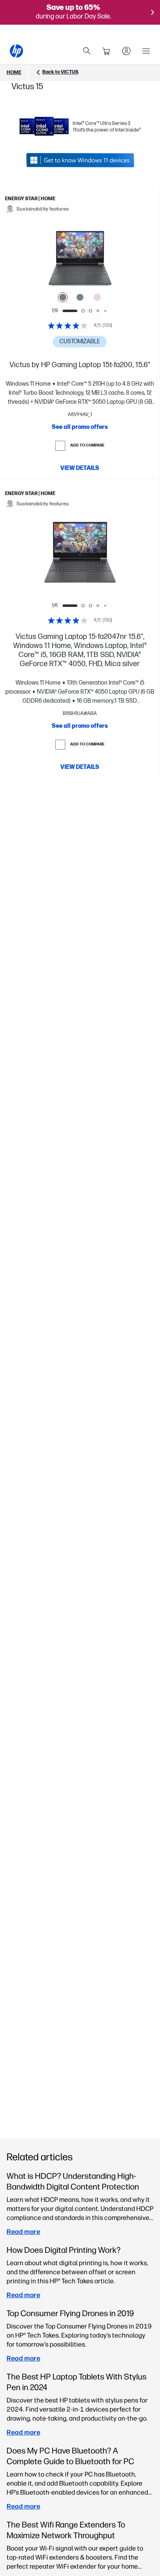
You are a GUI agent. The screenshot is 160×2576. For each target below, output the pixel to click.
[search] (87, 51)
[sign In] (126, 51)
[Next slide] (107, 259)
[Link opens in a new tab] (80, 160)
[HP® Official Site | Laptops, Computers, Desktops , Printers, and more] (16, 51)
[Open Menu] (146, 51)
